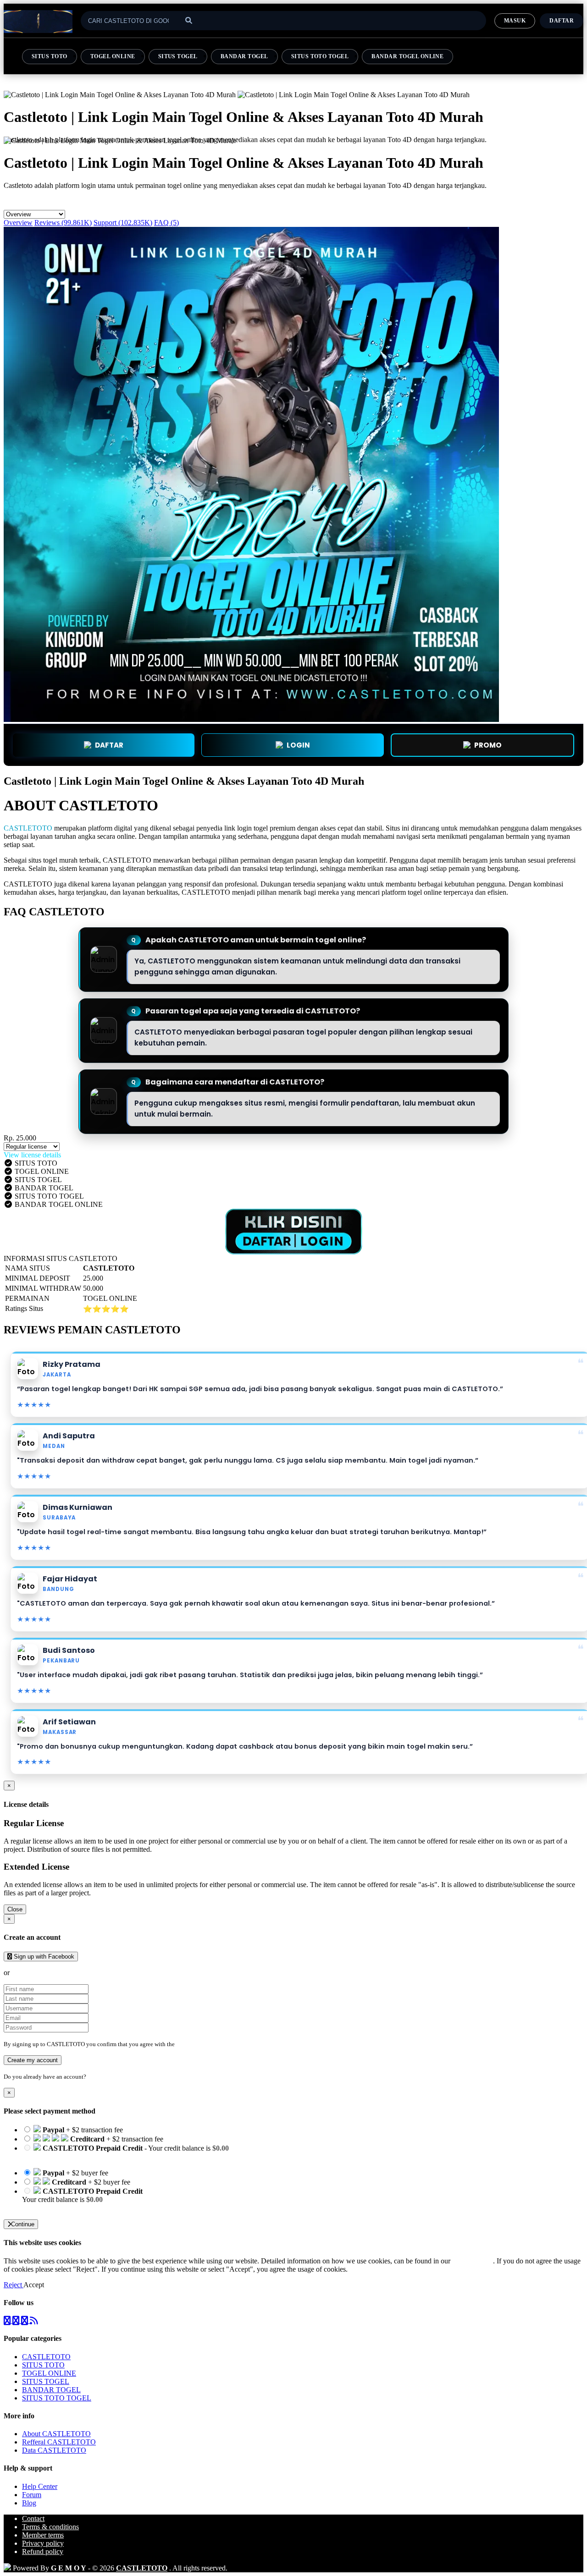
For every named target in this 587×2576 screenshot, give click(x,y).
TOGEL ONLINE (113, 56)
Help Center (40, 2486)
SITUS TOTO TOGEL (320, 56)
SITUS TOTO (50, 56)
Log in (96, 2077)
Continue (23, 2224)
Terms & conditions (50, 2527)
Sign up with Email (39, 1973)
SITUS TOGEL (178, 56)
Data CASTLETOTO (54, 2450)
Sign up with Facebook (43, 1957)
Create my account (33, 2060)
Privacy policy (43, 2543)
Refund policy (43, 2551)
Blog (29, 2503)
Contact (33, 2518)
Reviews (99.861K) (63, 223)
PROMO (488, 745)
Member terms (43, 2535)
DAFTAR (109, 745)
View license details (32, 1155)
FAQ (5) (166, 223)
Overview (18, 223)
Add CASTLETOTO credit (63, 2208)
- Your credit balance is (125, 2152)
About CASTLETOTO (56, 2434)
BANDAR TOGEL (244, 56)
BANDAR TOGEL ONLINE (407, 56)
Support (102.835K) (123, 223)
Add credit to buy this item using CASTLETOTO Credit (104, 2156)
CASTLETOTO (28, 828)
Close (15, 1909)
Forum (32, 2495)
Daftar (562, 21)
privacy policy (473, 2261)
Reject (14, 2285)
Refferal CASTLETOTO (59, 2442)
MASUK (515, 21)
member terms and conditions (213, 2044)
